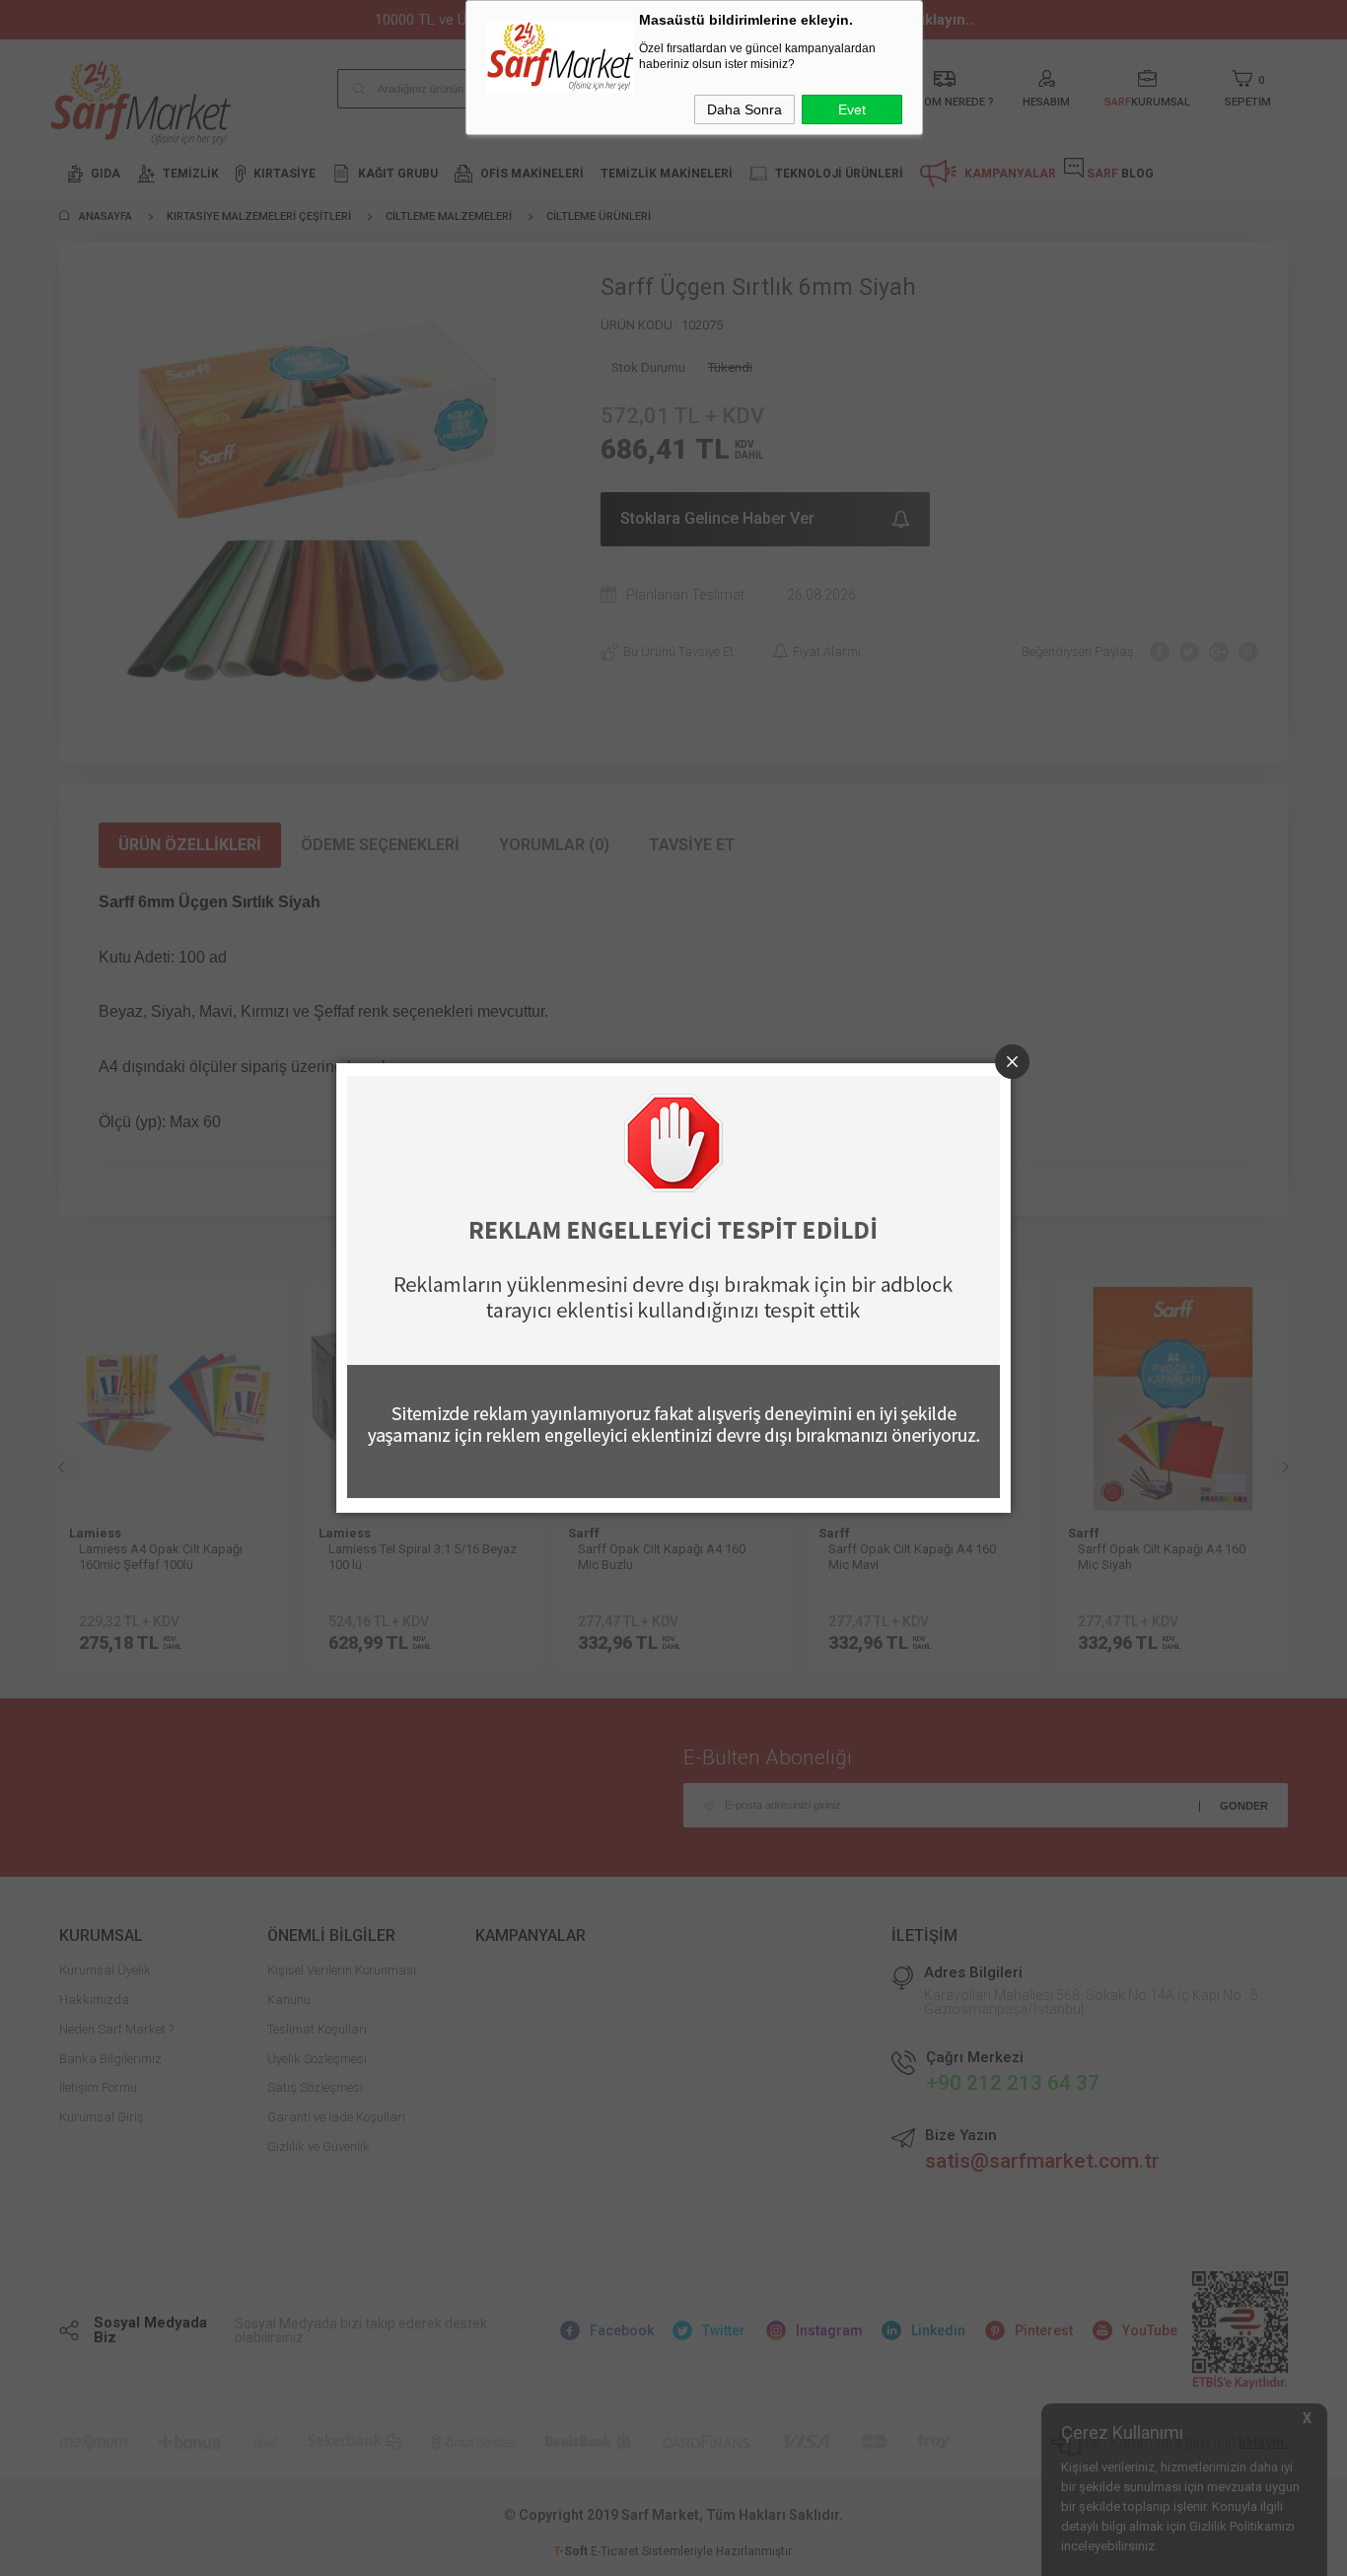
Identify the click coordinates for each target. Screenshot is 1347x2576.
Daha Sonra (744, 109)
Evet (852, 109)
